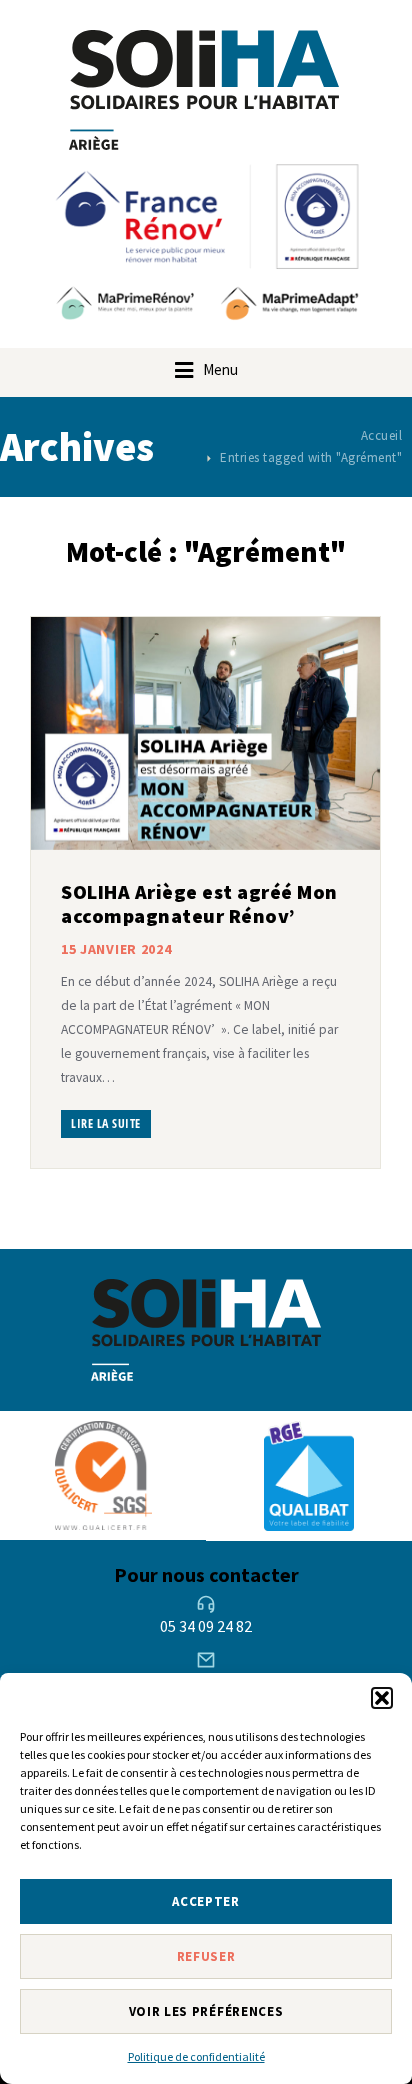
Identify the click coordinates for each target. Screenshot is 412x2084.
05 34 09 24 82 (206, 1626)
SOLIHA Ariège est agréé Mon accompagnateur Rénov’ (199, 903)
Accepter (206, 1901)
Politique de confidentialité (196, 2056)
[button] (382, 1698)
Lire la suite (106, 1123)
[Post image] (205, 733)
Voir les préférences (206, 2011)
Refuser (206, 1956)
